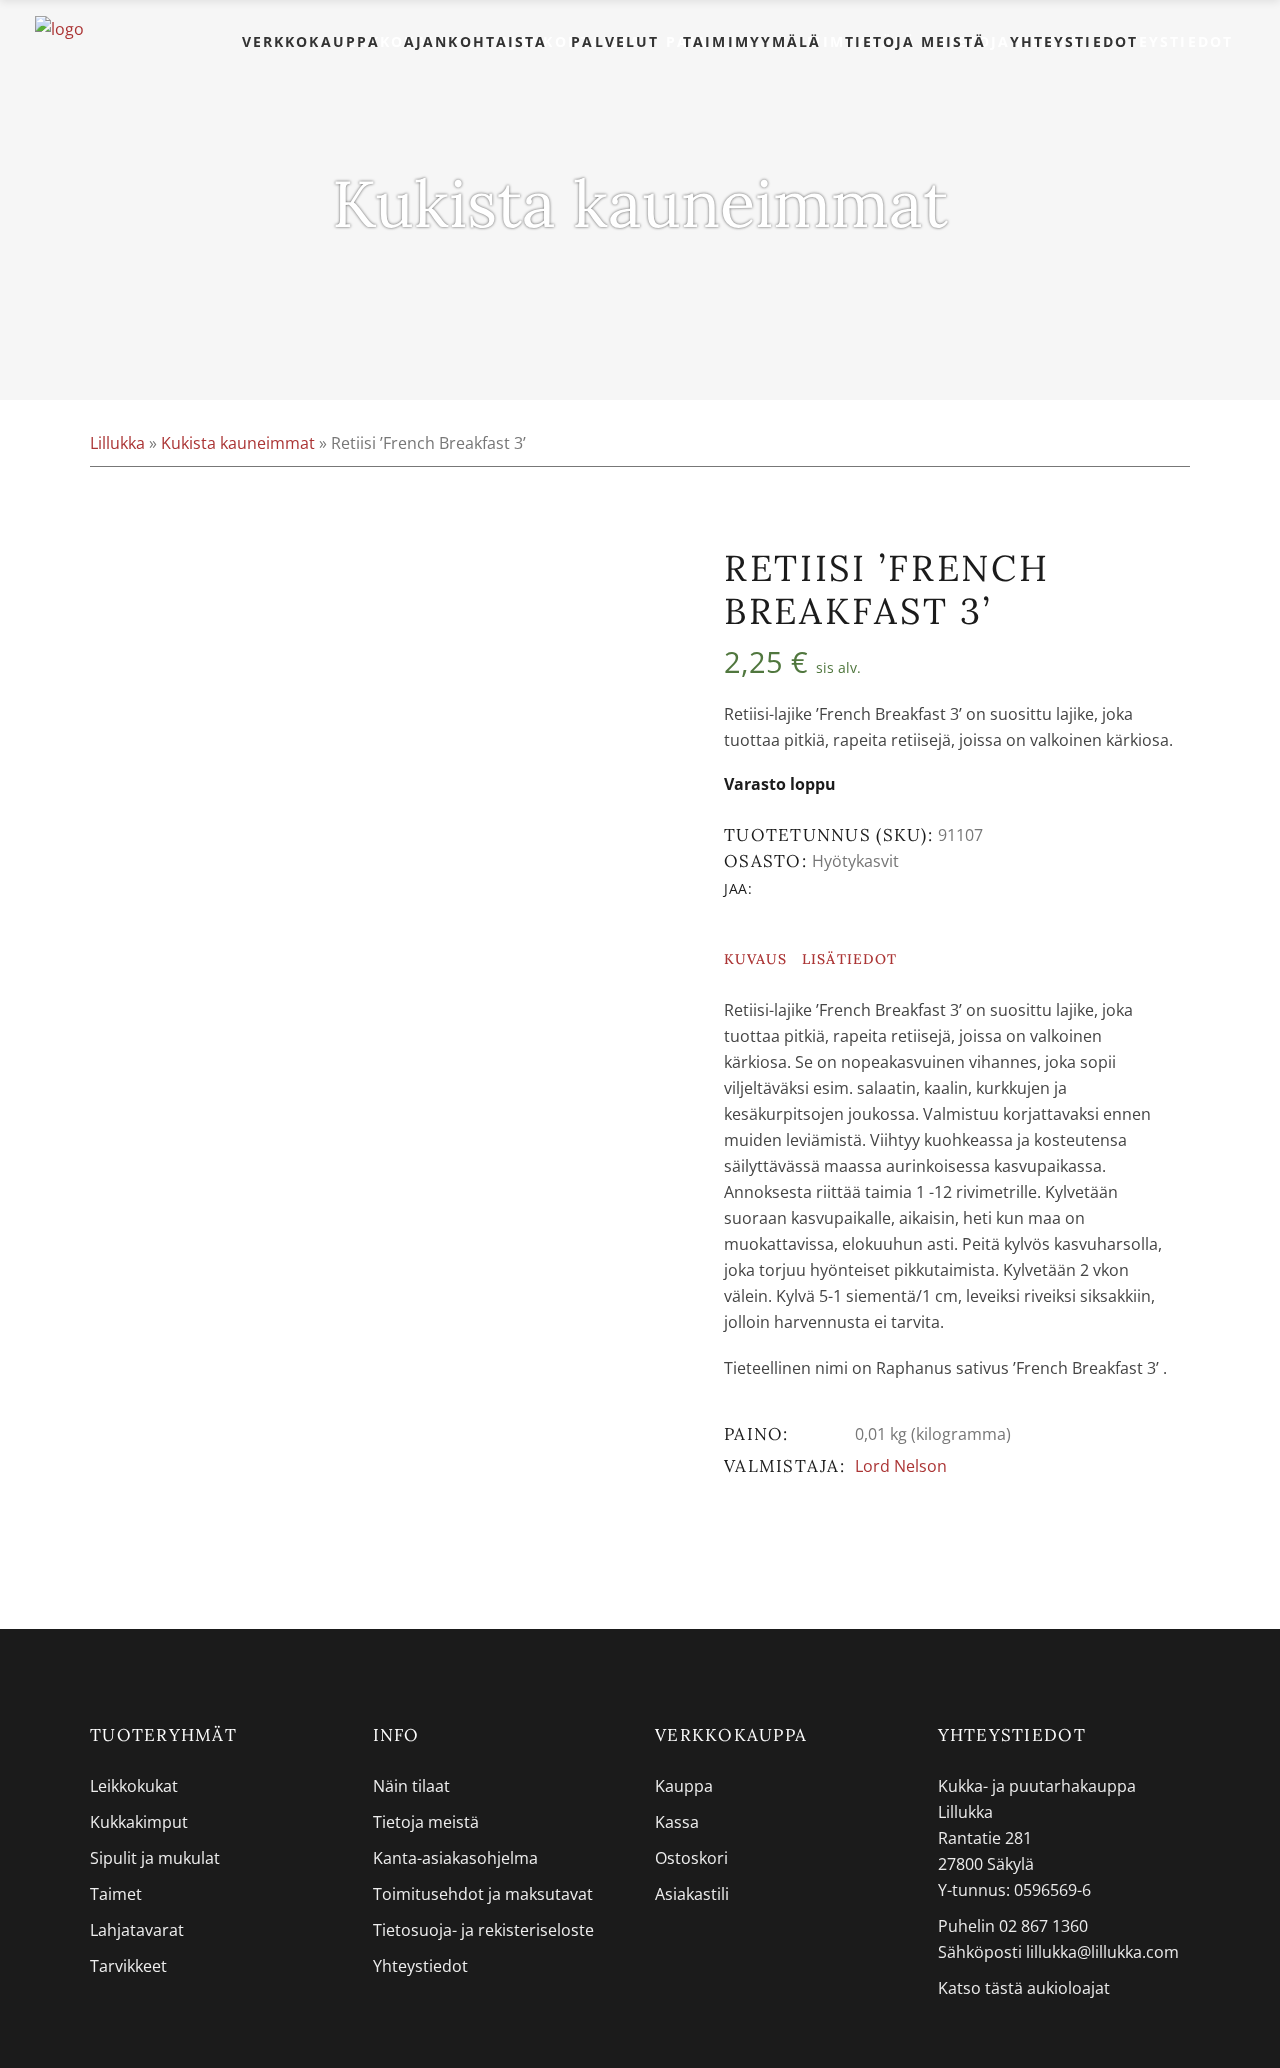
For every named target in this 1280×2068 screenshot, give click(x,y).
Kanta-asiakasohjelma (455, 1858)
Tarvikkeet (128, 1966)
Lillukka (117, 443)
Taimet (116, 1894)
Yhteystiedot (420, 1966)
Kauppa (684, 1786)
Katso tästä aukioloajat (1024, 1988)
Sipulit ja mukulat (155, 1858)
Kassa (677, 1822)
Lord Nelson (901, 1466)
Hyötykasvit (855, 861)
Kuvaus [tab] (755, 959)
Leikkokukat (134, 1786)
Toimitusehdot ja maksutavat (483, 1894)
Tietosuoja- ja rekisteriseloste (483, 1930)
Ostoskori (691, 1858)
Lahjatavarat (137, 1930)
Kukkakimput (139, 1822)
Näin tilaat (411, 1786)
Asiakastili (692, 1894)
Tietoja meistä (426, 1822)
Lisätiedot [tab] (849, 959)
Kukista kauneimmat (238, 443)
